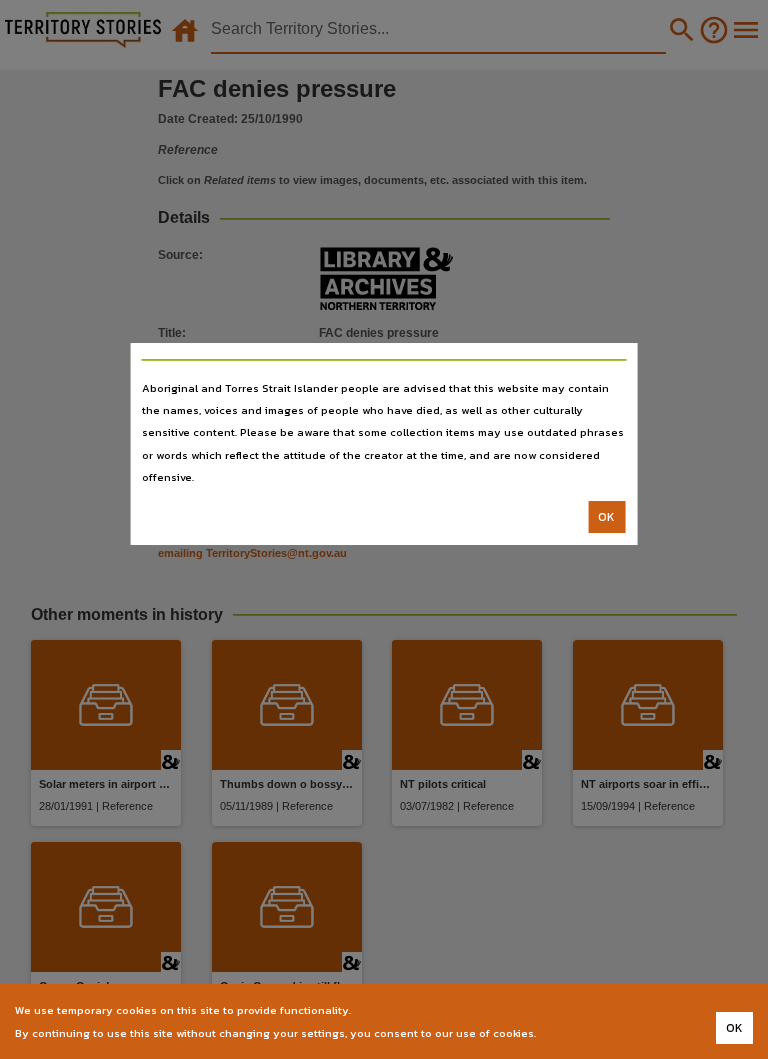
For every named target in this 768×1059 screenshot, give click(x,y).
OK (606, 517)
